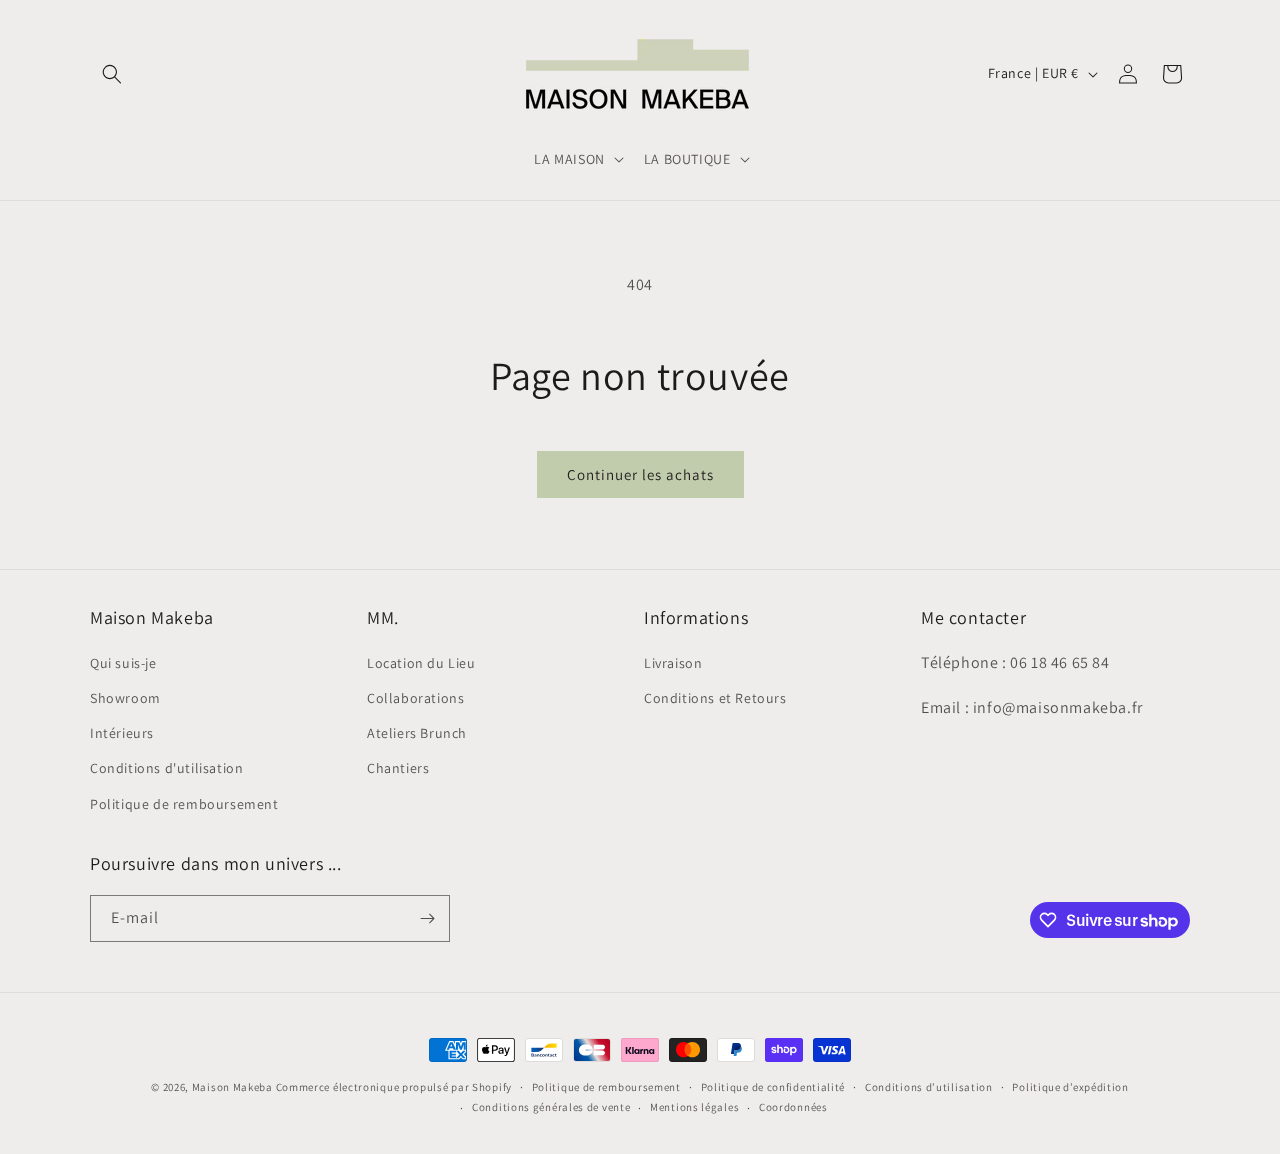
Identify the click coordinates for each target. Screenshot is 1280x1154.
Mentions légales (694, 1107)
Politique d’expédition (1070, 1087)
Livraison (673, 663)
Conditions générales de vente (551, 1107)
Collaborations (415, 698)
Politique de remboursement (184, 804)
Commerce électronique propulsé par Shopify (394, 1087)
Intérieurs (122, 733)
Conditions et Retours (715, 698)
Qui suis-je (123, 663)
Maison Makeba (232, 1087)
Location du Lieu (421, 663)
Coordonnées (793, 1107)
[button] (112, 74)
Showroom (125, 698)
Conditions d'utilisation (166, 768)
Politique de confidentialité (773, 1087)
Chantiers (398, 768)
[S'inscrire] (427, 918)
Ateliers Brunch (417, 733)
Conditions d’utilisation (929, 1087)
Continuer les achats (640, 474)
